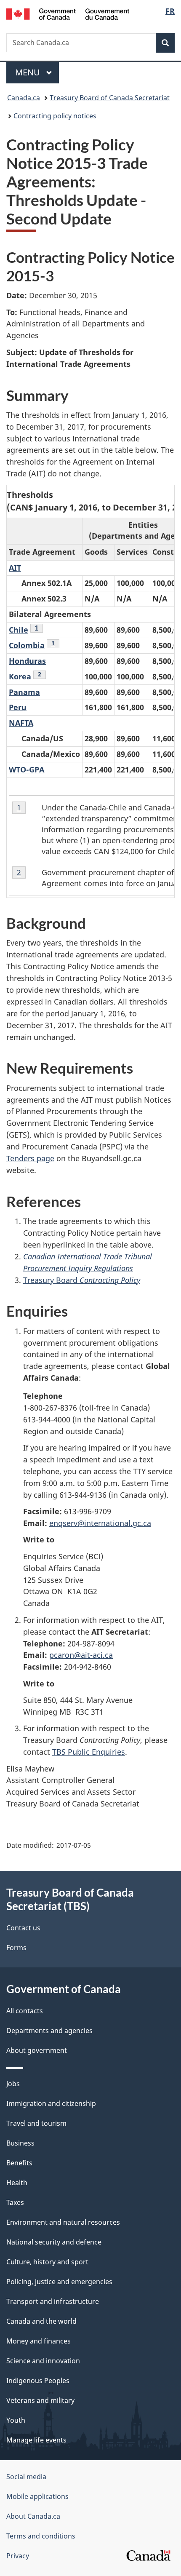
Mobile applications (37, 2496)
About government (37, 2050)
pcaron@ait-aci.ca (81, 1655)
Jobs (13, 2084)
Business (20, 2143)
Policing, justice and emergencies (59, 2282)
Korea (20, 676)
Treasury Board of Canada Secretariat (110, 98)
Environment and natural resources (63, 2222)
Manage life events (36, 2440)
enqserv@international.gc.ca (100, 1523)
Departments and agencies (49, 2031)
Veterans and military (40, 2400)
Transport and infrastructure (53, 2301)
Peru (18, 707)
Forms (16, 1948)
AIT (15, 568)
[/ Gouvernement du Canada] (68, 13)
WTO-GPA (27, 770)
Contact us (23, 1928)
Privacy (18, 2556)
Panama (24, 692)
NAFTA (21, 723)
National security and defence (54, 2242)
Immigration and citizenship (51, 2103)
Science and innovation (43, 2361)
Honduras (27, 661)
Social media (26, 2477)
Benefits (19, 2163)
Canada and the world (41, 2321)
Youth (16, 2420)
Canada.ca (24, 98)
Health (17, 2183)
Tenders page (30, 1158)
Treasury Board (82, 1280)
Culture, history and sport (47, 2262)
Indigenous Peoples (38, 2381)
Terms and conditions (41, 2536)
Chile (19, 630)
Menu (29, 72)
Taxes (15, 2202)
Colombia (27, 645)
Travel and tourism (36, 2123)
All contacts (25, 2011)
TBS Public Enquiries (89, 1752)
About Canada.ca (33, 2516)
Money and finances (39, 2341)
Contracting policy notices (55, 116)
